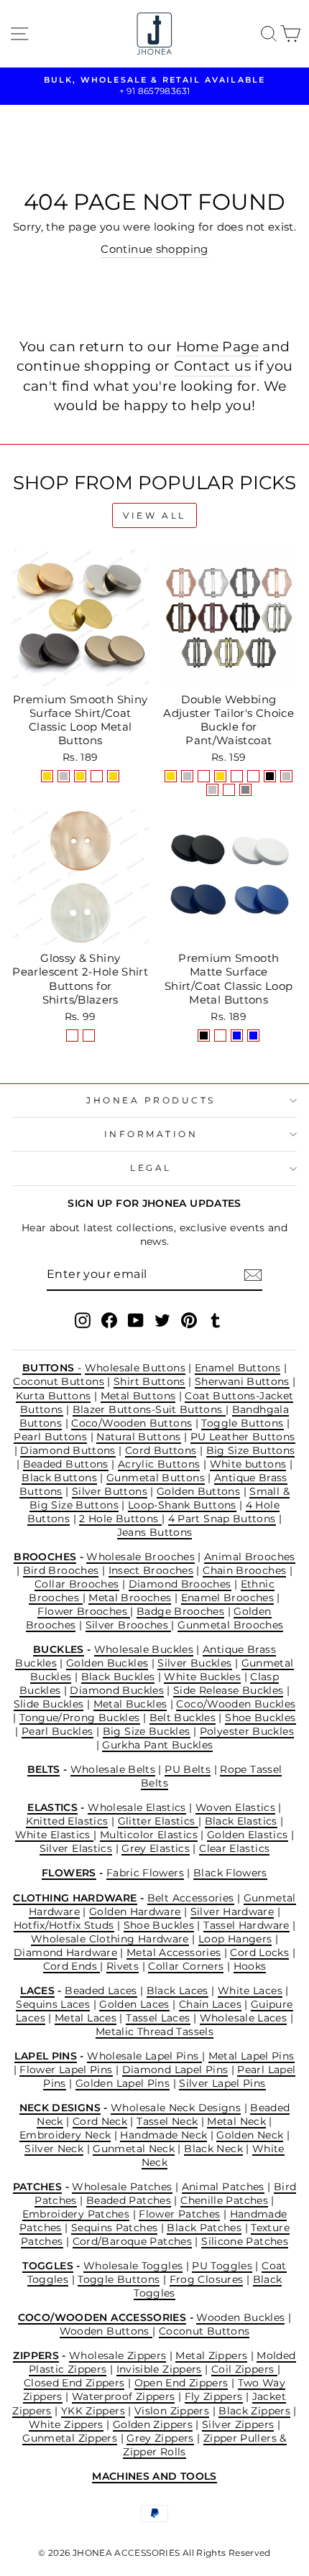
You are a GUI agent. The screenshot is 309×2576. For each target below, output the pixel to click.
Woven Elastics (235, 1807)
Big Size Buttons (251, 1450)
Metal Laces (86, 2018)
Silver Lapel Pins (222, 2083)
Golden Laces (134, 2004)
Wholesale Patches (122, 2187)
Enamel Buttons (237, 1368)
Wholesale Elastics (137, 1807)
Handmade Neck (163, 2135)
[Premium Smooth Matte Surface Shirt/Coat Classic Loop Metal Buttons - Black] (204, 1036)
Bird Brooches (61, 1570)
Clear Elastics (234, 1848)
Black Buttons (59, 1478)
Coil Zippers (244, 2369)
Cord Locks (259, 1952)
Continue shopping (154, 249)
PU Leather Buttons (243, 1437)
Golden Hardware (135, 1912)
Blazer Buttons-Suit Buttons (149, 1409)
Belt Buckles (183, 1718)
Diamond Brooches (180, 1584)
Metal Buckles (130, 1704)
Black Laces (177, 1991)
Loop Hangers (235, 1939)
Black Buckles (118, 1677)
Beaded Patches (129, 2200)
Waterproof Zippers (124, 2396)
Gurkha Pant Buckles (157, 1745)
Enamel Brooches (228, 1598)
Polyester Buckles (247, 1731)
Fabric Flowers (145, 1873)
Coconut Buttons (59, 1381)
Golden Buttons (198, 1491)
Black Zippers (254, 2411)
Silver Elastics (76, 1848)
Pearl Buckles (57, 1731)
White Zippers (66, 2424)
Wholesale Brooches (140, 1557)
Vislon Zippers (172, 2411)
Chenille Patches (224, 2200)
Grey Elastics (156, 1848)
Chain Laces (210, 2004)
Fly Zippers (214, 2396)
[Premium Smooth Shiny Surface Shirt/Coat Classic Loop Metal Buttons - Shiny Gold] (47, 776)
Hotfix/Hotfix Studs (64, 1925)
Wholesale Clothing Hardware (110, 1939)
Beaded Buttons (66, 1464)
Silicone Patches (245, 2241)
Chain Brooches (244, 1570)
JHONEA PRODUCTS (151, 1101)
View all (154, 515)
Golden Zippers (153, 2424)
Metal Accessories (174, 1952)
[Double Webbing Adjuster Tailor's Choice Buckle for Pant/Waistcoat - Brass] (229, 790)
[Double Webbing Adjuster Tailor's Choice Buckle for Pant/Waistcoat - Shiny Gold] (171, 776)
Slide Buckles (49, 1704)
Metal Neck (236, 2121)
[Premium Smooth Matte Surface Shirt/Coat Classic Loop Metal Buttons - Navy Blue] (237, 1036)
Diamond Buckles (117, 1690)
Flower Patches (179, 2214)
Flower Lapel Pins (66, 2070)
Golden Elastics (248, 1835)
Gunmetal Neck (134, 2149)
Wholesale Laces (244, 2018)
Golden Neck (250, 2135)
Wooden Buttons (106, 2331)
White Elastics (55, 1835)
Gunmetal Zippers (70, 2438)
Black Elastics (241, 1821)
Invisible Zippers (159, 2369)
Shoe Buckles (260, 1718)
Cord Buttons (161, 1450)
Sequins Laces (53, 2004)
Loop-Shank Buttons (182, 1505)
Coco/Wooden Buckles (236, 1704)
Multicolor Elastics (149, 1835)
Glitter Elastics (158, 1821)
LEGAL (151, 1168)
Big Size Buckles (147, 1731)
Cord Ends (72, 1966)
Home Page (217, 346)
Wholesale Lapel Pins (144, 2056)
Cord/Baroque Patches (132, 2241)
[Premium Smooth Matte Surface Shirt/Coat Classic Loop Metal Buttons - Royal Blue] (253, 1036)
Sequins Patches (115, 2228)
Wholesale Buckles (144, 1649)
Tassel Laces (158, 2018)
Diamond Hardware (65, 1952)
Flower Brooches (84, 1611)
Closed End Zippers (74, 2383)
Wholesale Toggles (133, 2266)
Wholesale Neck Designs (176, 2108)
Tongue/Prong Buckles (79, 1718)
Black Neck (213, 2149)
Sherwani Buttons (242, 1381)
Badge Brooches (180, 1611)
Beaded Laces (101, 1991)
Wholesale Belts (113, 1769)
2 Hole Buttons (120, 1519)
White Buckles (202, 1677)
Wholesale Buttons (135, 1368)
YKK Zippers (93, 2411)
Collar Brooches (77, 1584)
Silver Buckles (194, 1663)
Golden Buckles (107, 1663)
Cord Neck (100, 2121)
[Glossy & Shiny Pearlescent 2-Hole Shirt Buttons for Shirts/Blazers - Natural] (72, 1036)
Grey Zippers (160, 2438)
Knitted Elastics (67, 1821)
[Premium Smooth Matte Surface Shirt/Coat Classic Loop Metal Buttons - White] (220, 1036)
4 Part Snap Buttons (222, 1519)
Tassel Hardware (246, 1925)
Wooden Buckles (240, 2317)
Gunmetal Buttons (156, 1478)
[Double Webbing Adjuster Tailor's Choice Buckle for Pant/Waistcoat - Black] (270, 776)
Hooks (250, 1966)
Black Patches (204, 2228)
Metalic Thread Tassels (154, 2031)
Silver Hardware (232, 1912)
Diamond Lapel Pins (175, 2070)
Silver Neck (54, 2149)
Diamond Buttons (68, 1450)
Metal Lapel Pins (252, 2056)
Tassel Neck (167, 2121)
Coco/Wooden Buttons (132, 1423)
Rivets (123, 1966)
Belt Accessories (191, 1898)
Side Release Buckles (228, 1690)
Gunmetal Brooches (230, 1625)
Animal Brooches (250, 1557)
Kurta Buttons (54, 1396)
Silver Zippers (238, 2424)
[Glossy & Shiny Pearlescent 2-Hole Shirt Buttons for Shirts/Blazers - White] (89, 1036)
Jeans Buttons (155, 1532)
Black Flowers (230, 1873)
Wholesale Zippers (117, 2355)
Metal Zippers (211, 2355)
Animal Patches (223, 2187)
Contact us (212, 366)
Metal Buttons (138, 1396)
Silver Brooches (129, 1625)
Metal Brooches (130, 1598)
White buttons (248, 1464)
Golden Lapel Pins (123, 2083)
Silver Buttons (110, 1491)
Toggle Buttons (242, 1423)
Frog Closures (207, 2279)
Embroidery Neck (65, 2135)
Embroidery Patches (76, 2214)
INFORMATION (151, 1134)
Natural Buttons (139, 1437)
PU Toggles (222, 2266)
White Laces (250, 1991)
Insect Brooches (151, 1570)
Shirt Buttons (149, 1381)
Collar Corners (186, 1966)
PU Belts (188, 1769)
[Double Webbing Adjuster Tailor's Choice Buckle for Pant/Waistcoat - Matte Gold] (220, 776)
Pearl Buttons (50, 1437)
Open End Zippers (181, 2383)
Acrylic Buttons (159, 1464)
